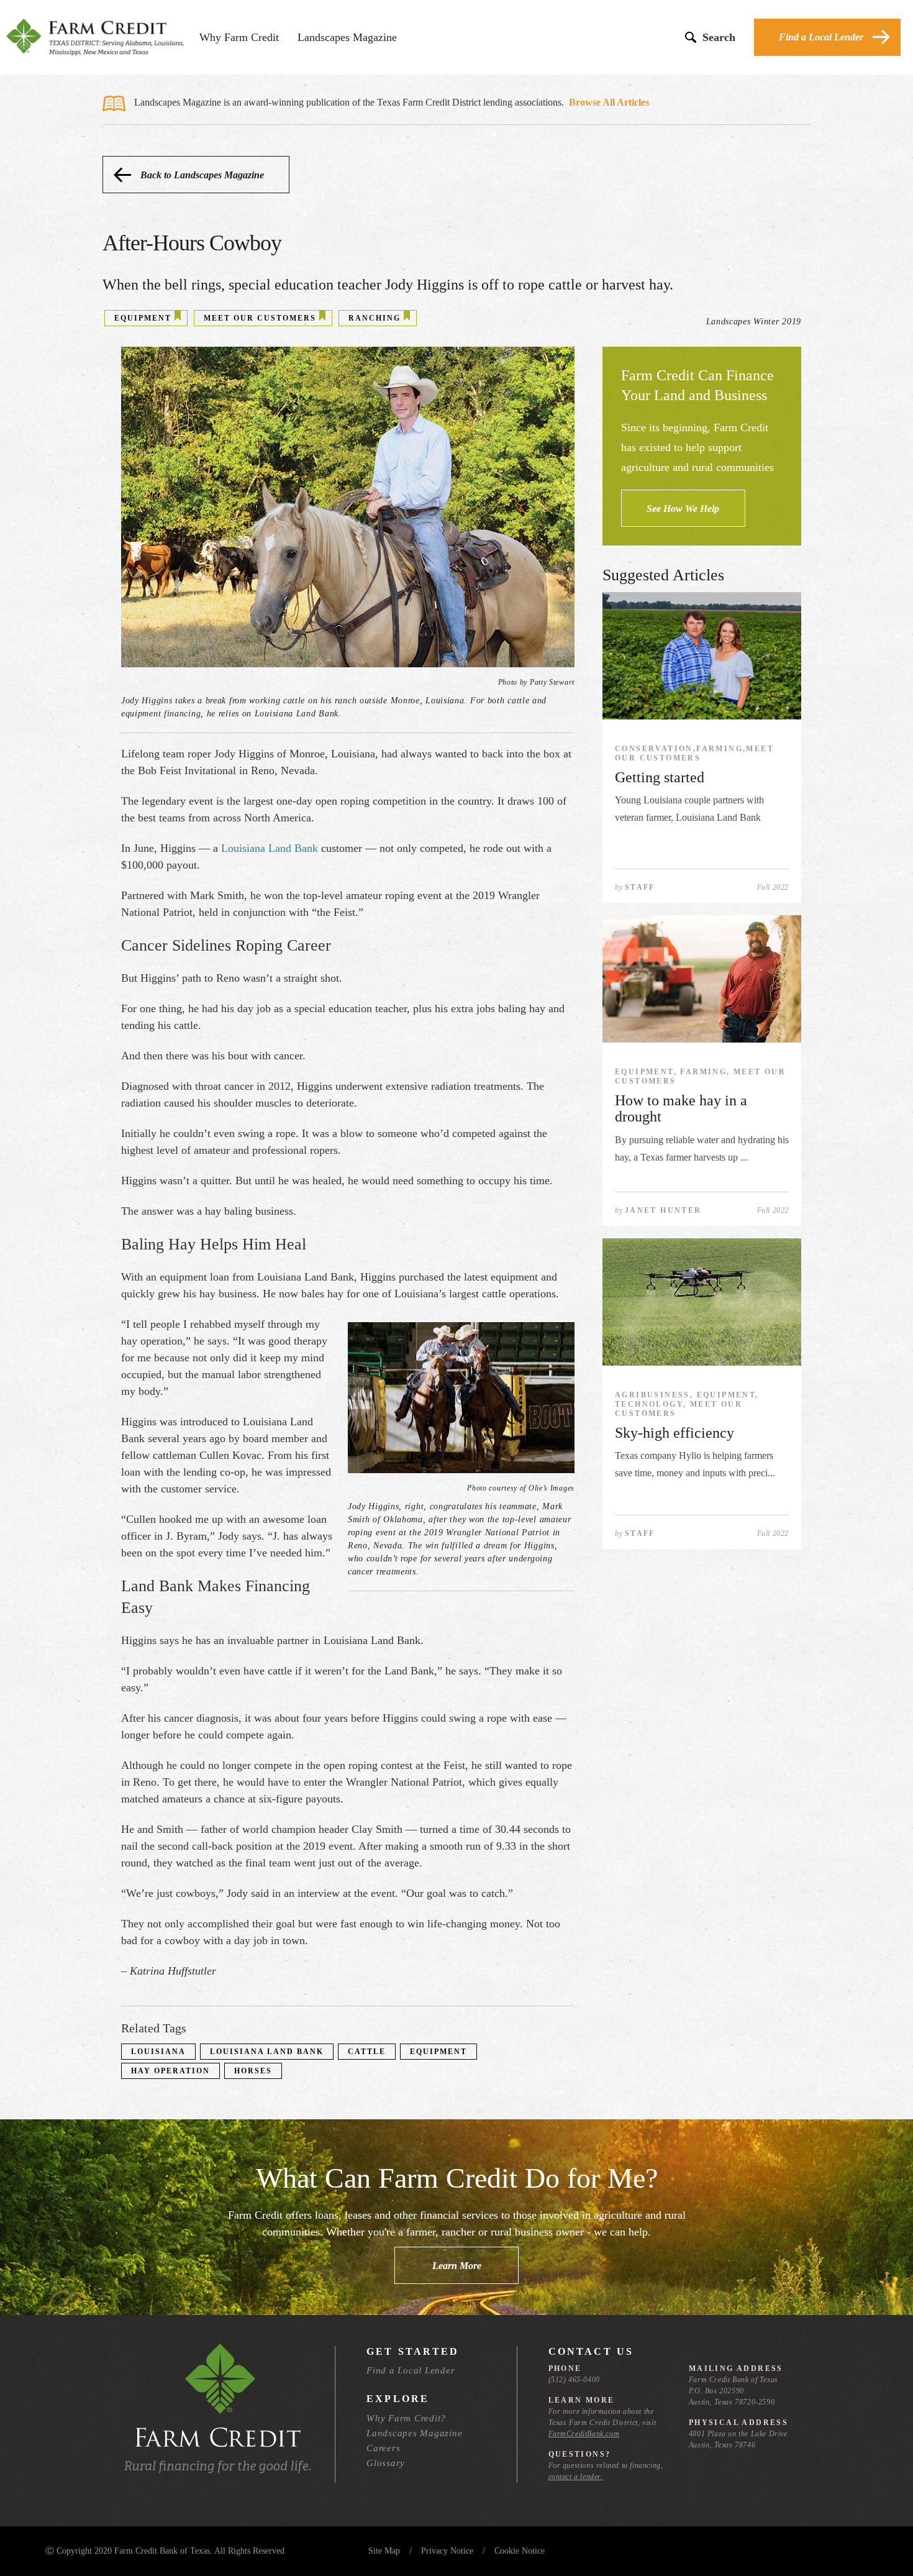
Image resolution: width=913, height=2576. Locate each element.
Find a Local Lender (821, 37)
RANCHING (375, 318)
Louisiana (158, 2052)
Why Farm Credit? (406, 2418)
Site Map (384, 2551)
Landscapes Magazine (347, 37)
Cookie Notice (520, 2551)
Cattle (367, 2052)
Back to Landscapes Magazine (202, 175)
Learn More (457, 2266)
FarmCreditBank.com (584, 2434)
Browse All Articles (609, 102)
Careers (383, 2448)
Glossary (386, 2463)
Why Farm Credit (239, 37)
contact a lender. (576, 2477)
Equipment (438, 2052)
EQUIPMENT (143, 318)
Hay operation (170, 2071)
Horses (253, 2071)
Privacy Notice (447, 2551)
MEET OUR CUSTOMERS (260, 318)
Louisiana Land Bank (270, 848)
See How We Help (683, 509)
